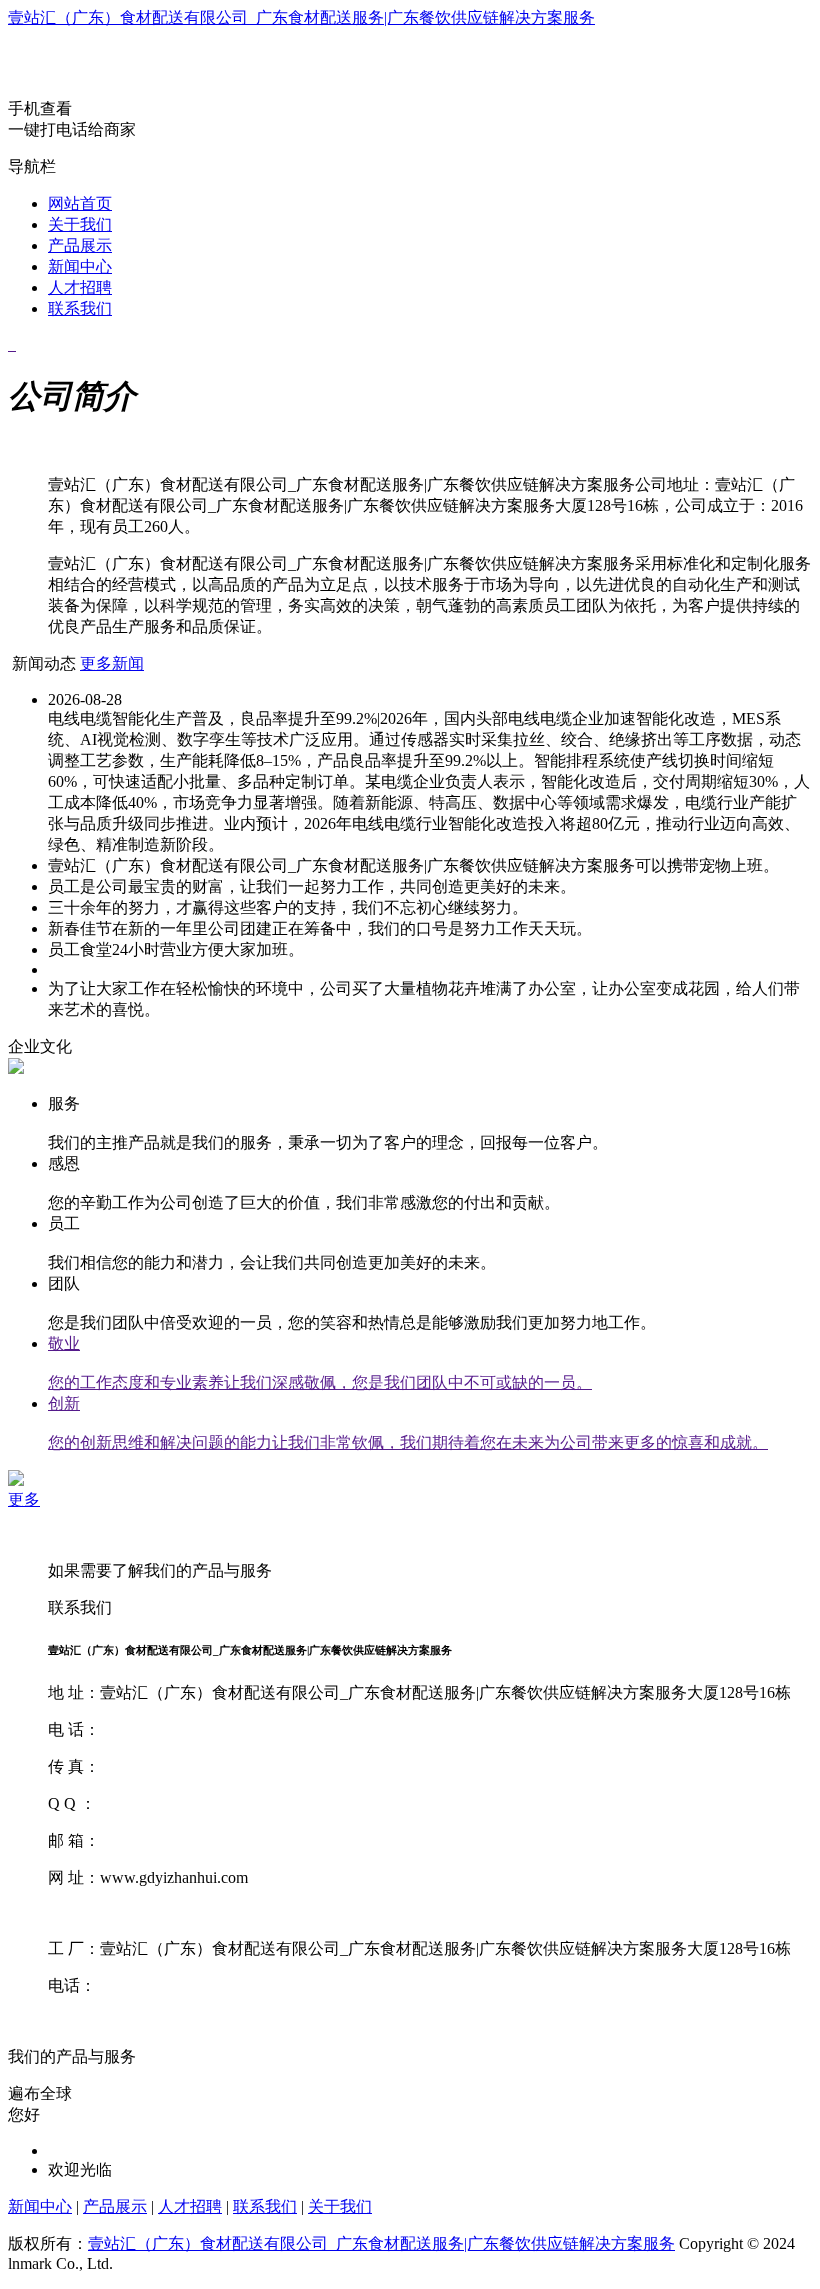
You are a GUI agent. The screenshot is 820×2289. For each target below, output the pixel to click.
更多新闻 (112, 663)
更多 (24, 1499)
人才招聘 (80, 287)
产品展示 (80, 245)
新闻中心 (80, 266)
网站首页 (80, 203)
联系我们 (80, 308)
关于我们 (80, 224)
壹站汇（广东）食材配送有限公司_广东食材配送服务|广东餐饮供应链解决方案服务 (301, 17)
